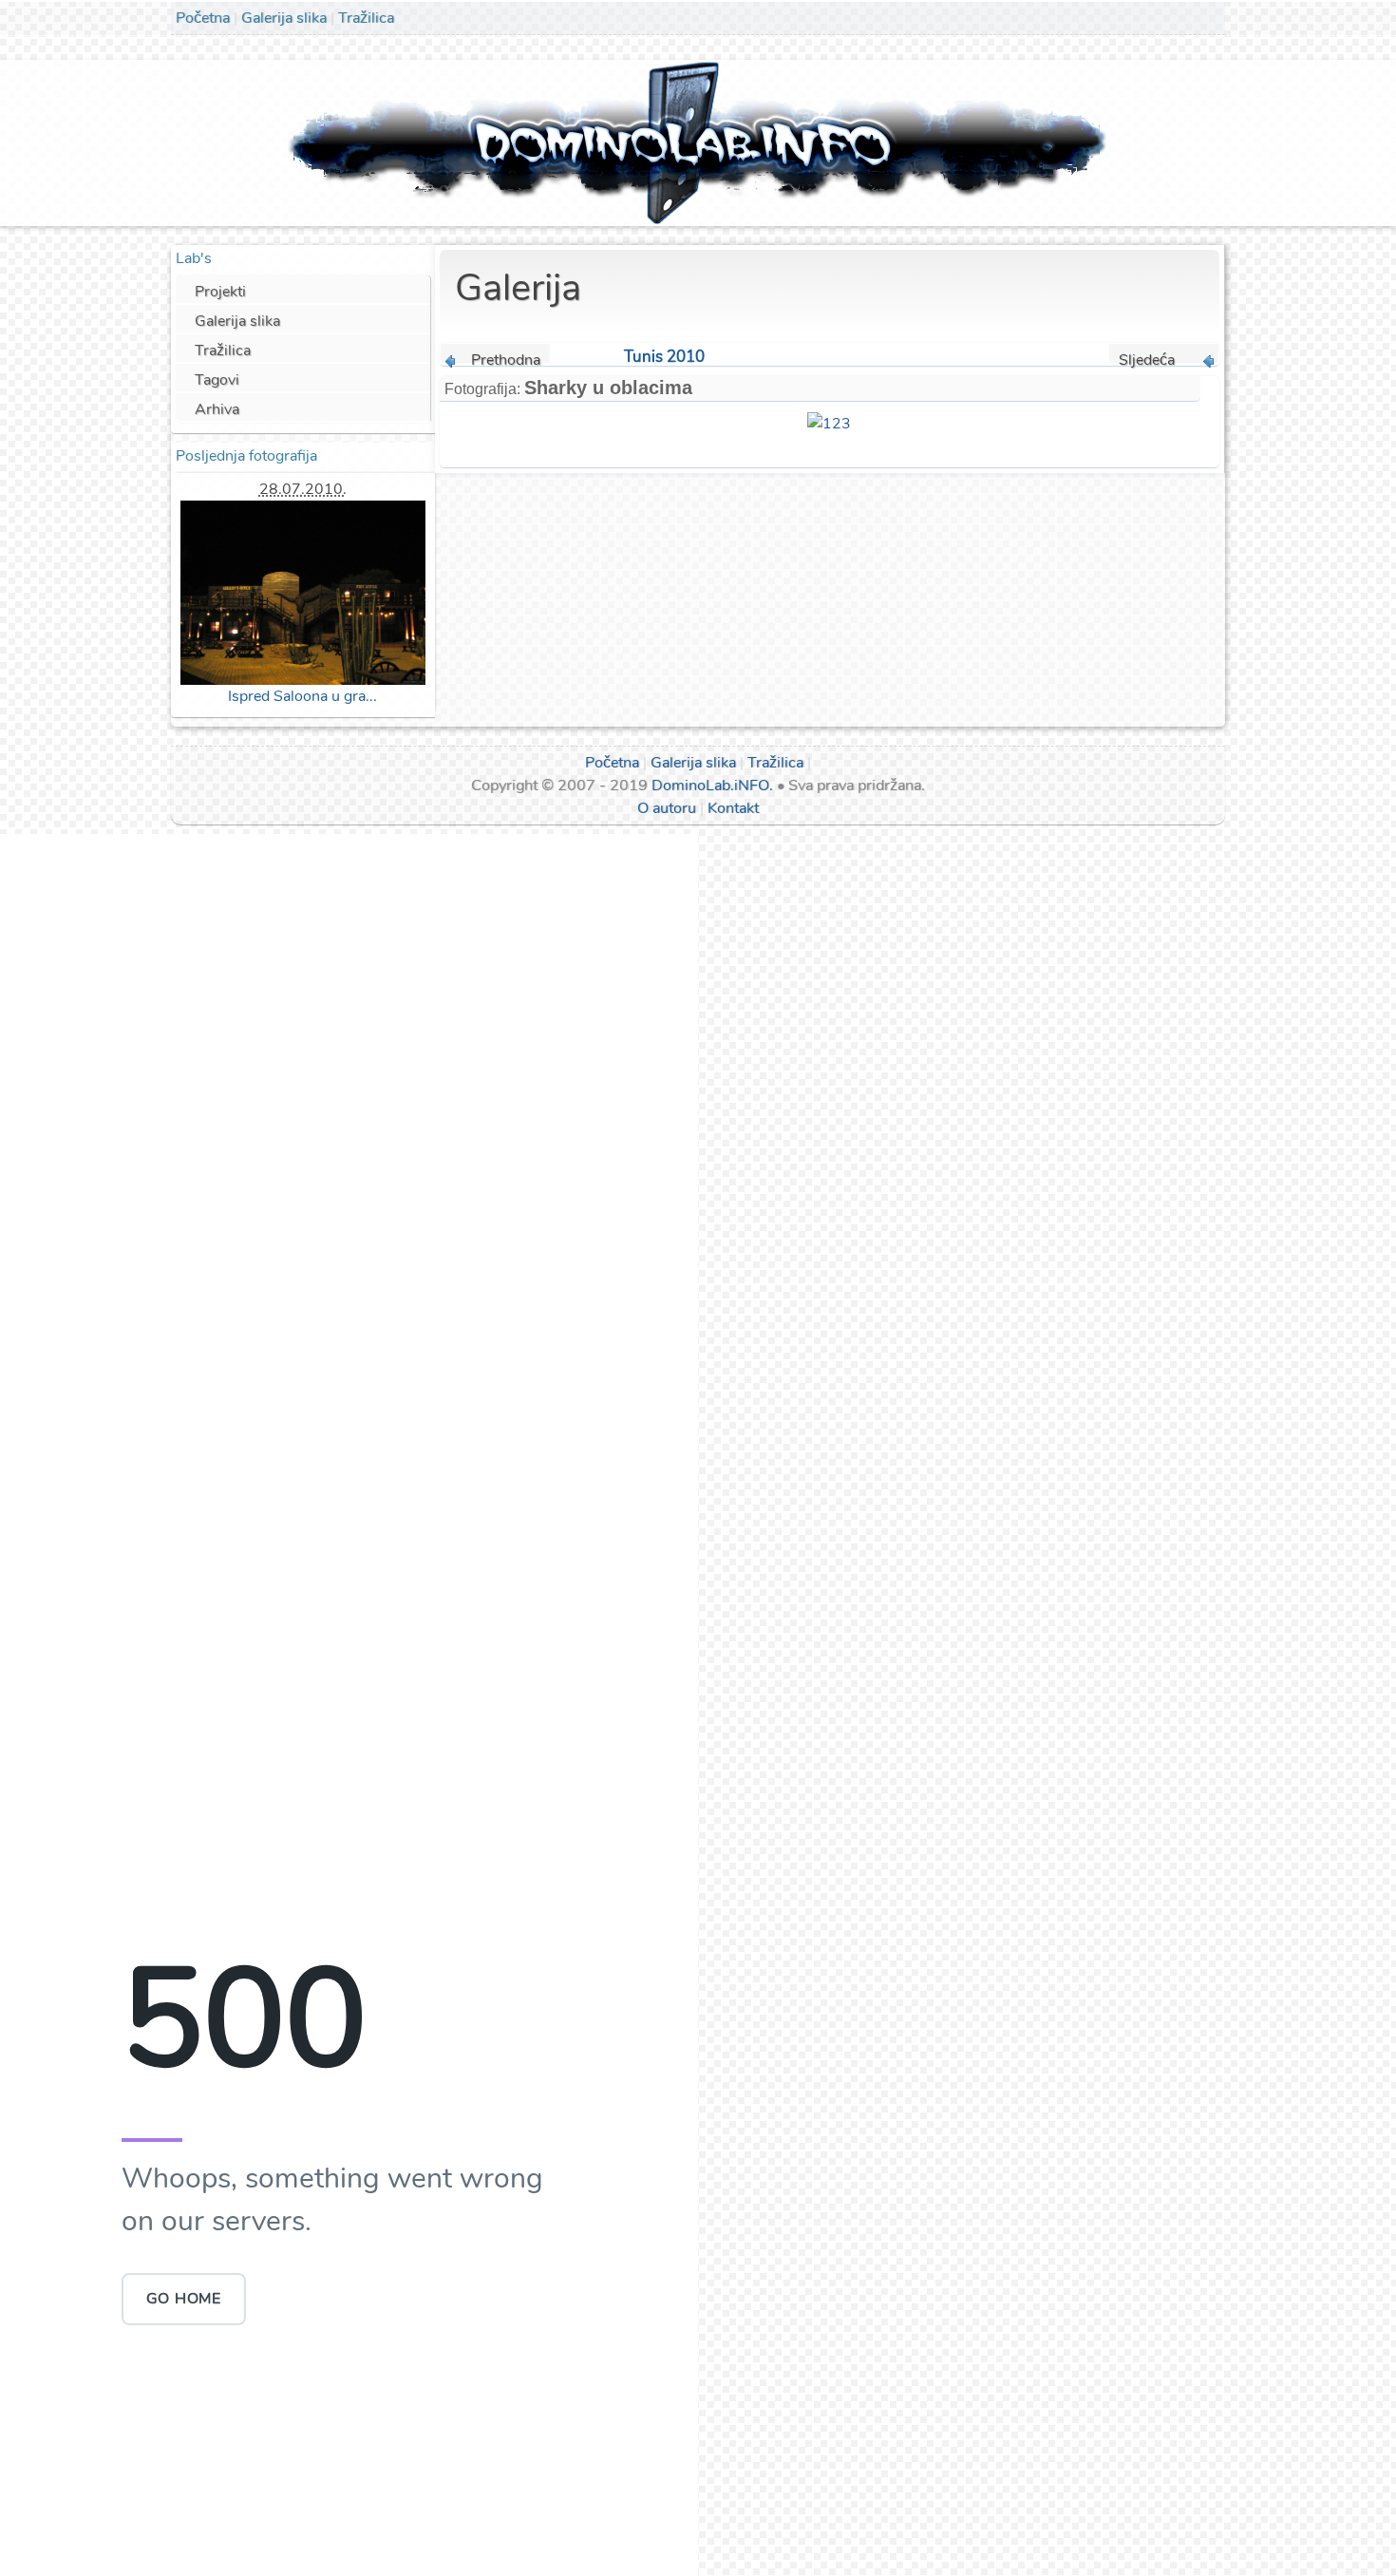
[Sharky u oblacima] (829, 423)
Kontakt (733, 808)
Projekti (220, 292)
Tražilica (366, 18)
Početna (203, 18)
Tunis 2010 (664, 357)
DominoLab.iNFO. (712, 786)
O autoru (667, 808)
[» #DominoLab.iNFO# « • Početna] (698, 142)
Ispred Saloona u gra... (302, 696)
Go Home (184, 2299)
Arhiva (217, 409)
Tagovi (217, 380)
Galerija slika (284, 18)
